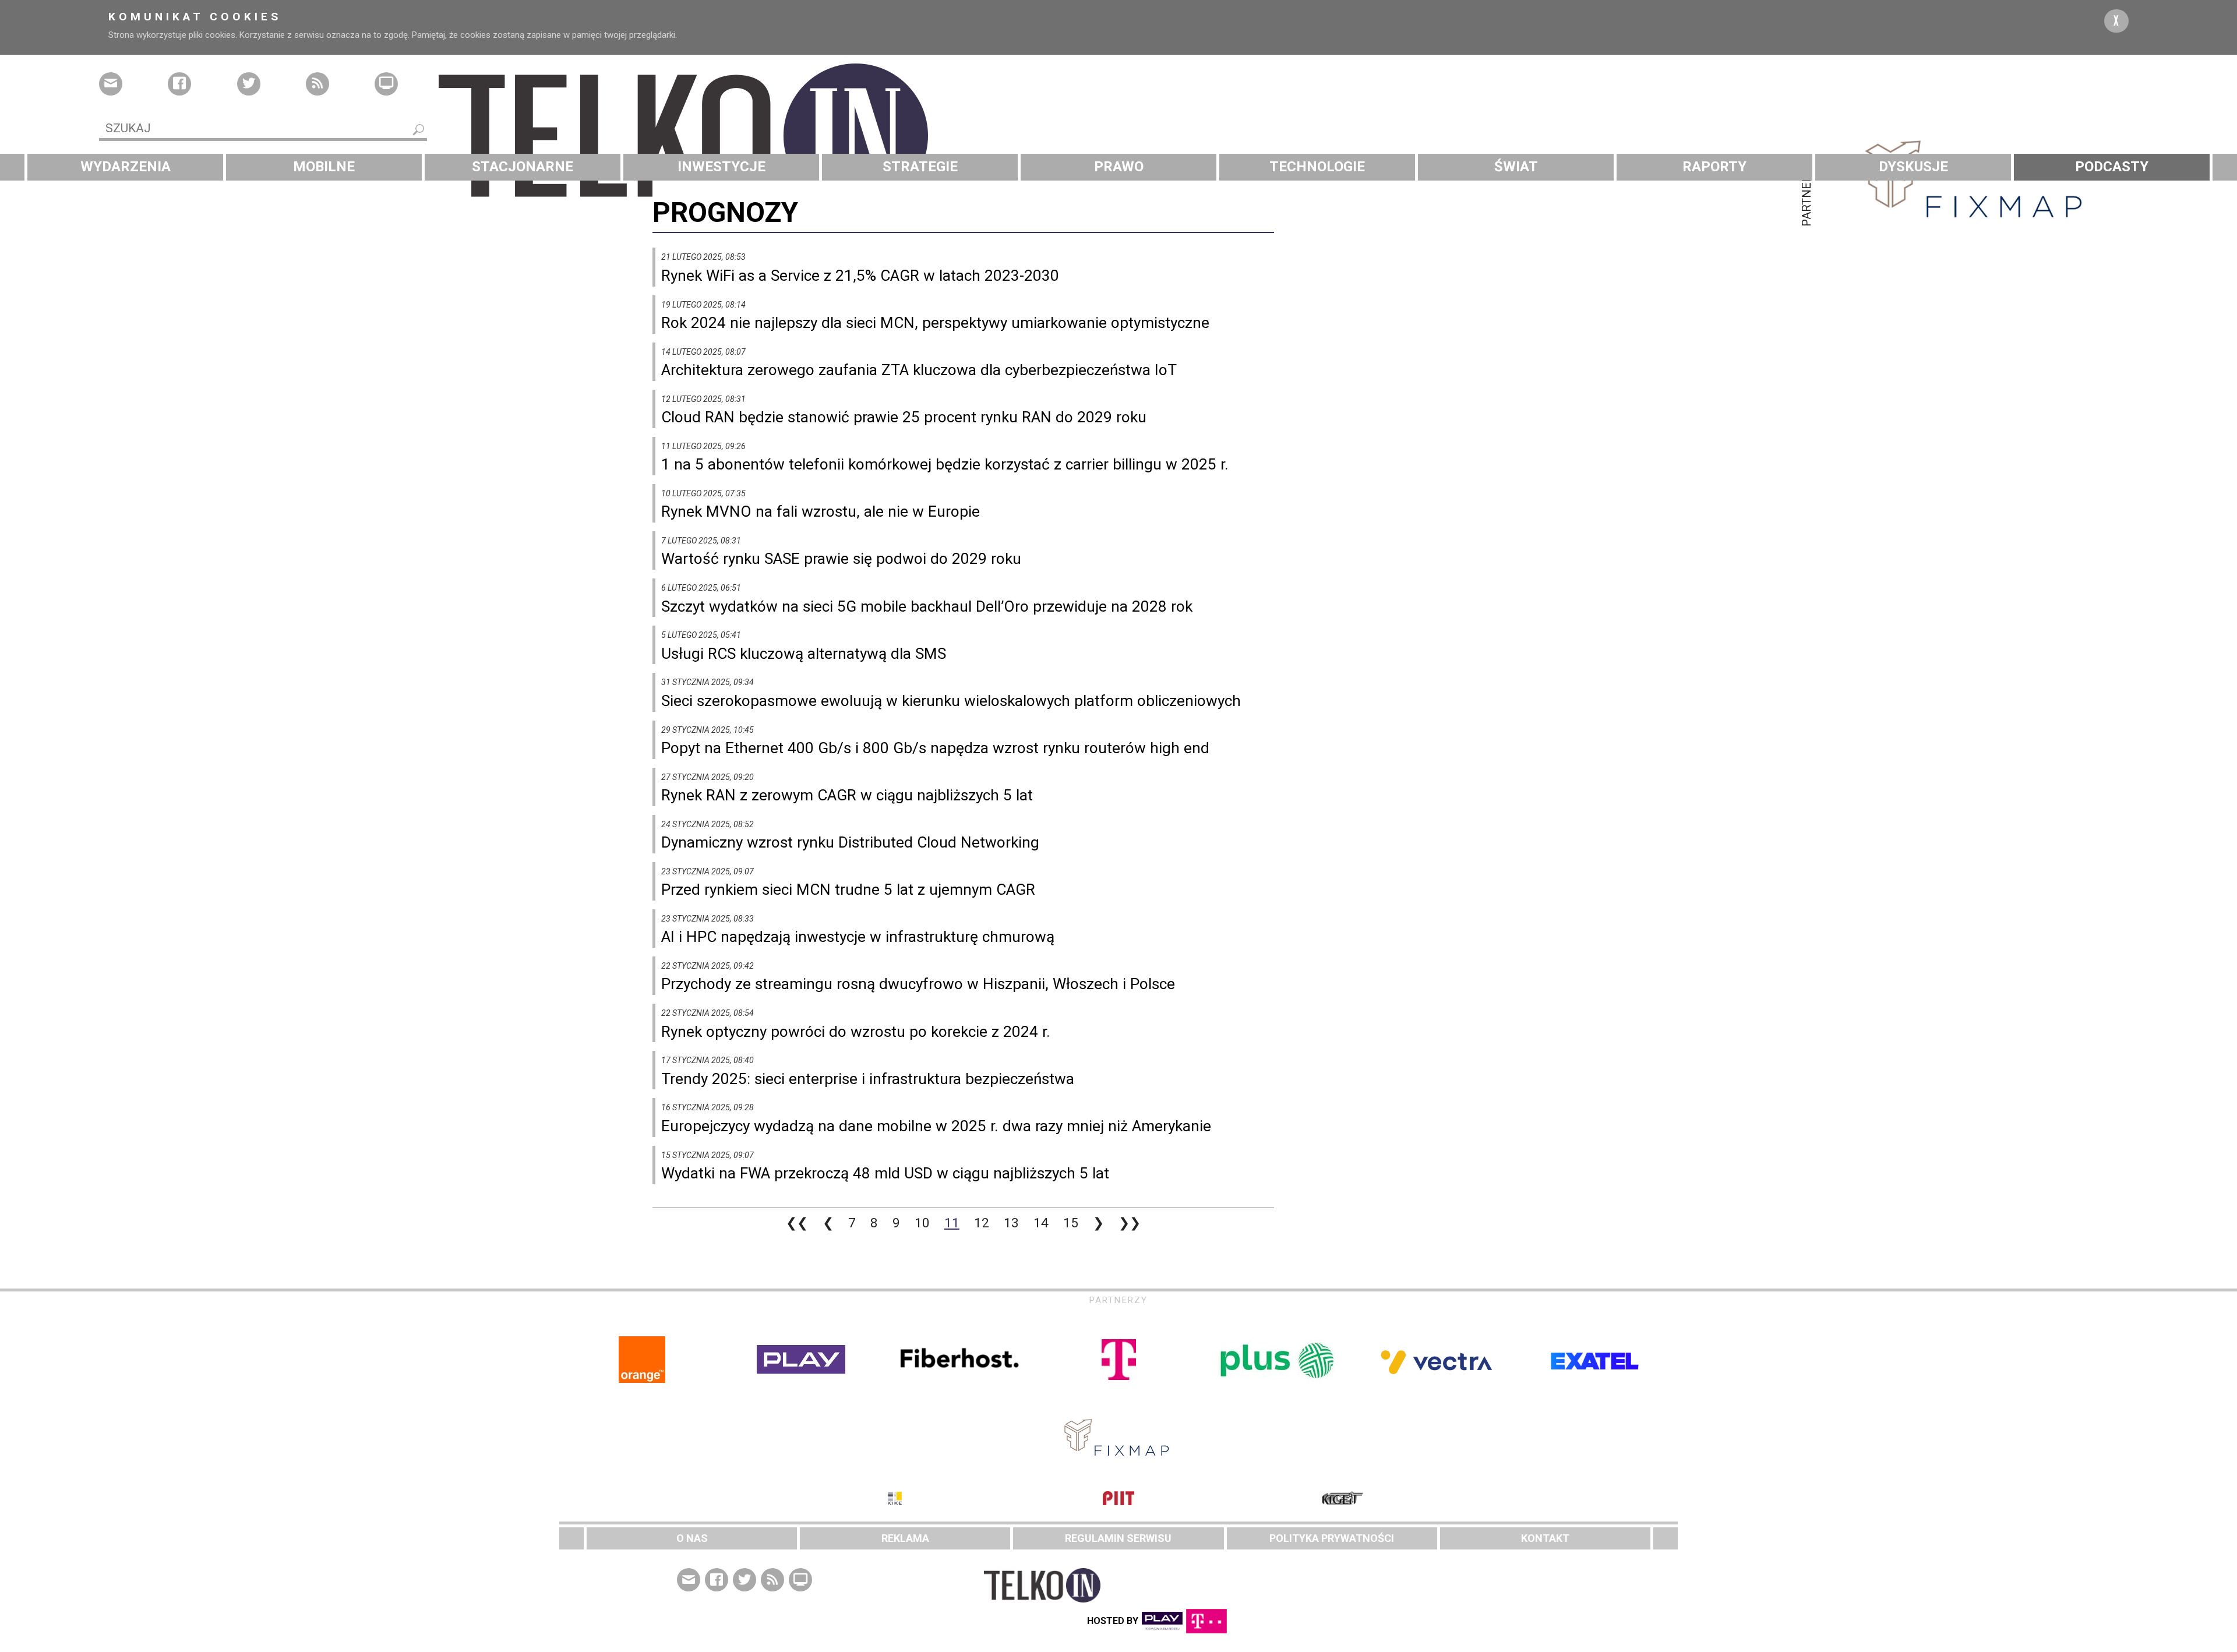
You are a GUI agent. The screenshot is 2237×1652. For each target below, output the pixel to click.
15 (1071, 1223)
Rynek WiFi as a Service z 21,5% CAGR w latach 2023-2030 (860, 276)
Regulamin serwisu (1118, 1538)
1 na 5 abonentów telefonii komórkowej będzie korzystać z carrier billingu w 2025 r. (945, 464)
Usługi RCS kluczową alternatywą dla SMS (804, 654)
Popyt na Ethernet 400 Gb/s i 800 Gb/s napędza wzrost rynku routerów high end (935, 748)
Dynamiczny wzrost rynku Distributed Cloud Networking (850, 842)
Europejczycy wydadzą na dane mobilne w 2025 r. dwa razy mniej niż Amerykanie (936, 1126)
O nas (692, 1538)
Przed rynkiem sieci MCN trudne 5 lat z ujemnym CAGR (848, 889)
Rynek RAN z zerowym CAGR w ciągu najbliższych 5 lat (847, 795)
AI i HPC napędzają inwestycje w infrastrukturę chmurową (858, 937)
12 (982, 1223)
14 (1041, 1223)
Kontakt (1545, 1538)
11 (952, 1223)
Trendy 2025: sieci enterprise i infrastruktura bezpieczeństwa (868, 1079)
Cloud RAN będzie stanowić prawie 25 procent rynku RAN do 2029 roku (904, 417)
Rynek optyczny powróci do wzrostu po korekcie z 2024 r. (856, 1032)
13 (1011, 1223)
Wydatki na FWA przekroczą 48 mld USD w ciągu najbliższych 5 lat (885, 1173)
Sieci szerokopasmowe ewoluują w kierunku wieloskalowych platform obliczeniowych (951, 701)
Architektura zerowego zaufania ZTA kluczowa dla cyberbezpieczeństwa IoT (919, 370)
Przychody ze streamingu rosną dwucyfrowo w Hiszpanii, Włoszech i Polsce (918, 984)
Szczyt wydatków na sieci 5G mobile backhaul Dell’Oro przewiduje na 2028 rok (927, 606)
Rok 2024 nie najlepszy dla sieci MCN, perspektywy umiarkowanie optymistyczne (935, 323)
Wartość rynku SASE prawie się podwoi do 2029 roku (841, 559)
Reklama (905, 1538)
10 (922, 1223)
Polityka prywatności (1332, 1538)
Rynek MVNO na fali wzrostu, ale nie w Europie (821, 511)
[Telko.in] (1118, 136)
